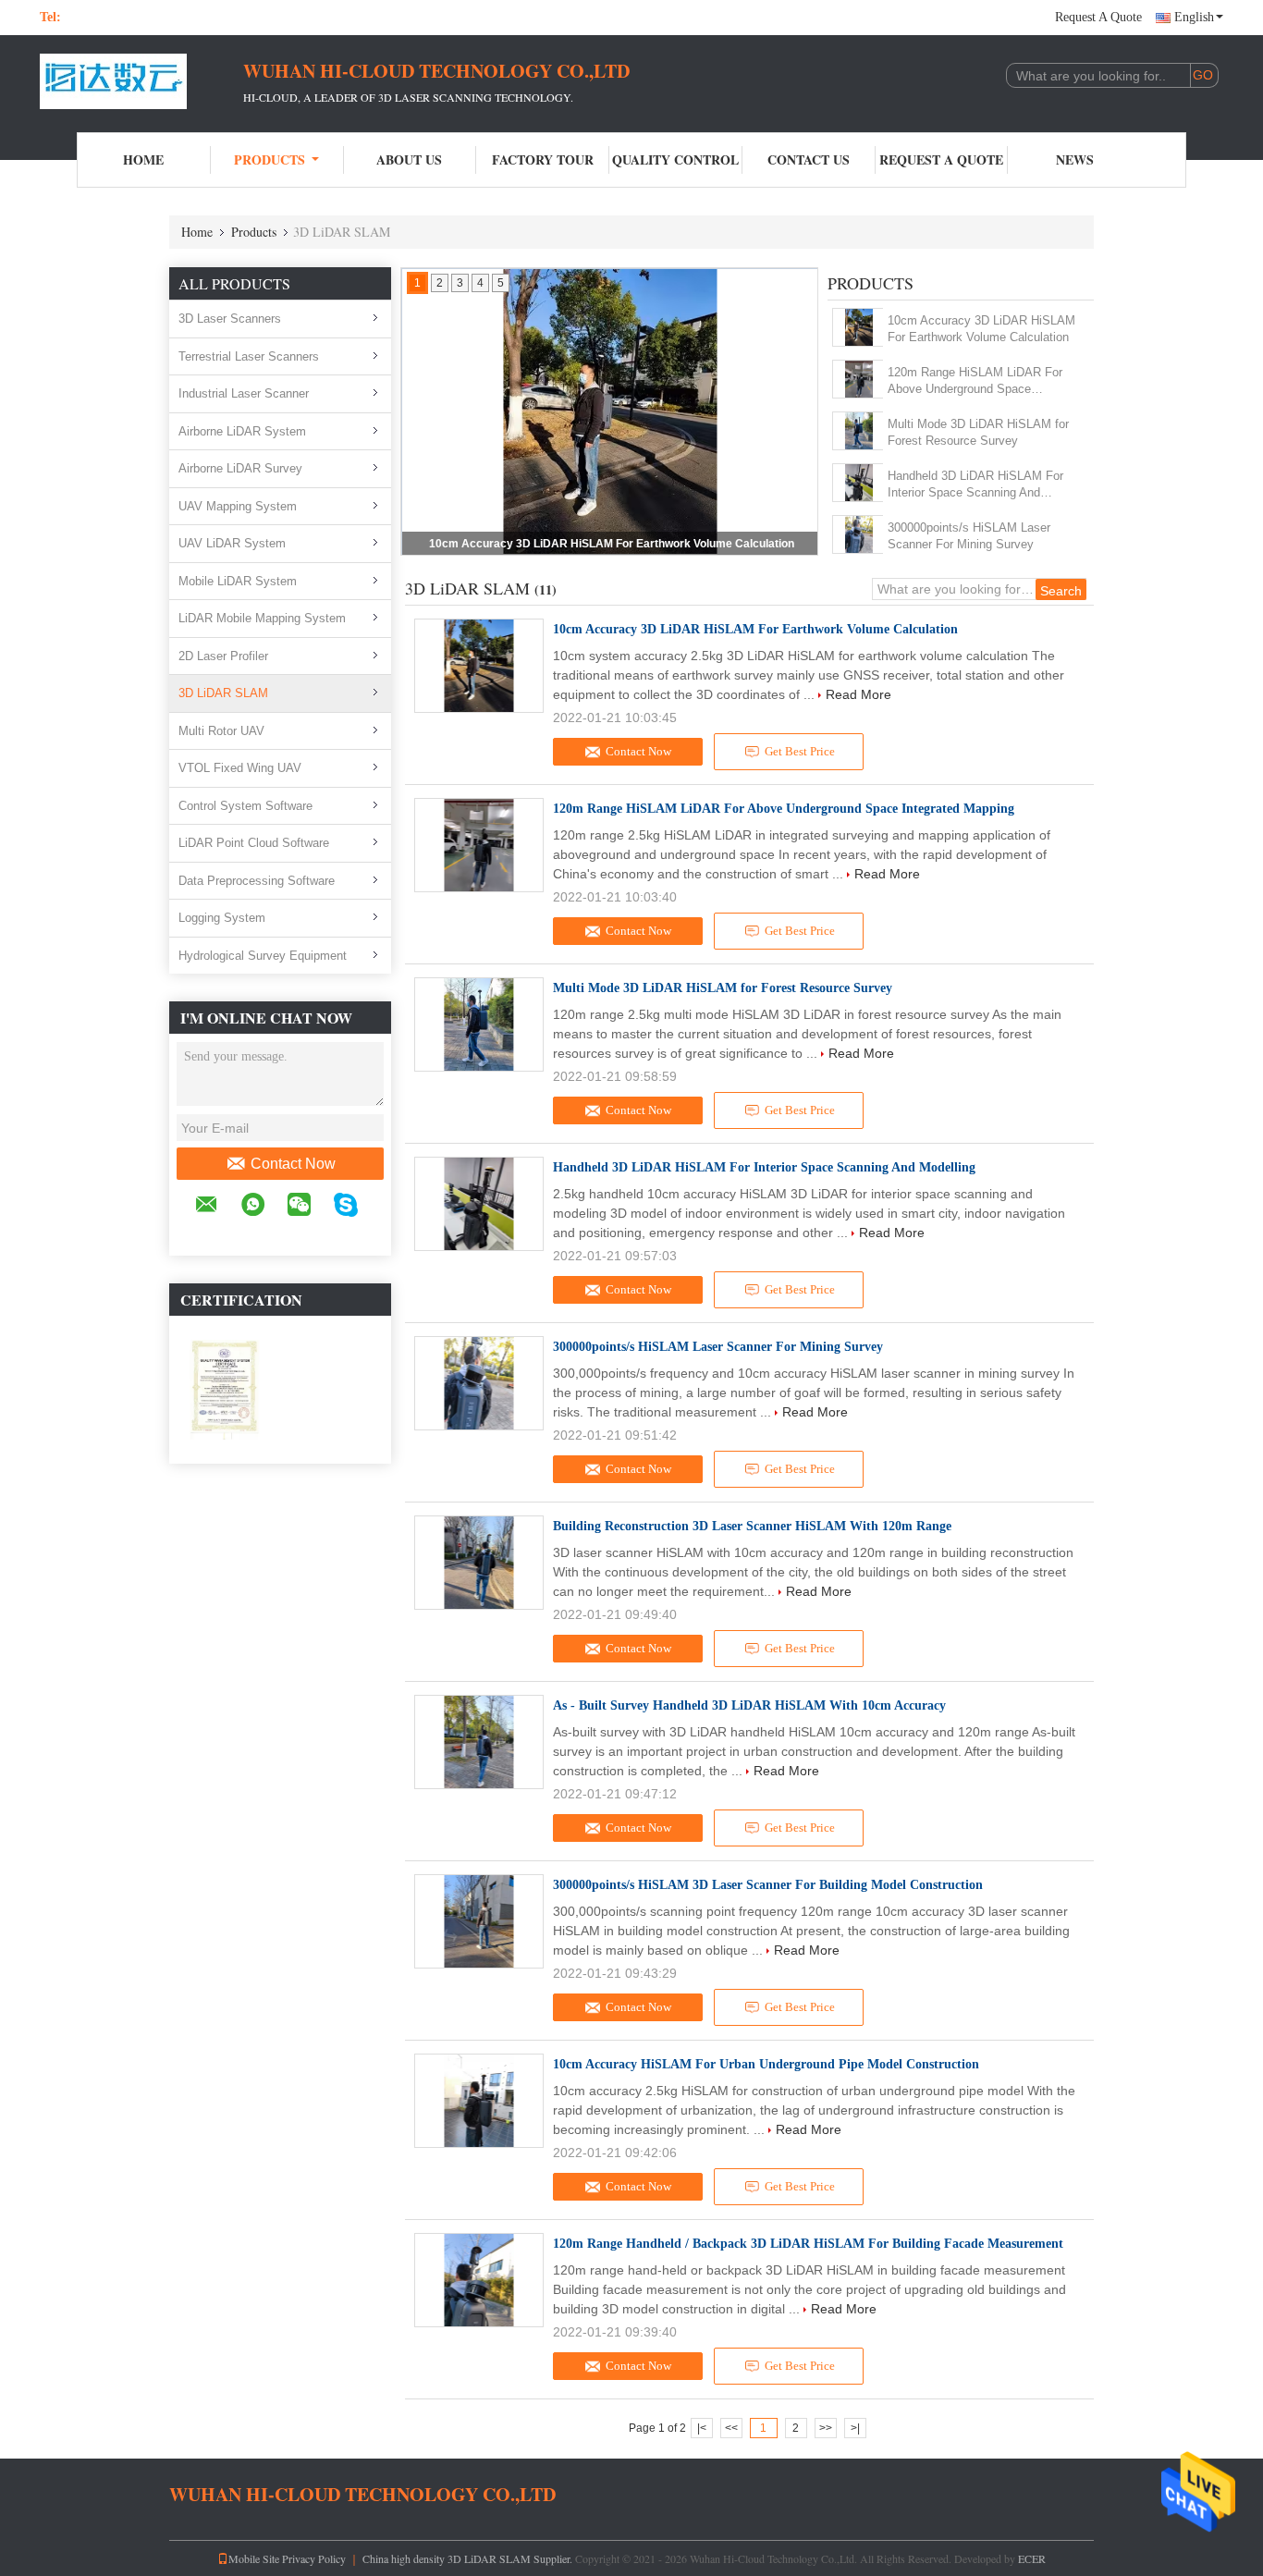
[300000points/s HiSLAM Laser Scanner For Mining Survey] (858, 534)
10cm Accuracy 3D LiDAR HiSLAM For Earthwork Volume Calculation (612, 544)
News (1075, 159)
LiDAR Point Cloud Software (254, 843)
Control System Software (245, 806)
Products (270, 159)
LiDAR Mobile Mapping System (262, 618)
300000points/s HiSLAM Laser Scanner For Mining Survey (969, 536)
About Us (409, 159)
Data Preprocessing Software (257, 881)
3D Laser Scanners (230, 319)
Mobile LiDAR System (238, 581)
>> (826, 2428)
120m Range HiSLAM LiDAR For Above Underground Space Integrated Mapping (975, 381)
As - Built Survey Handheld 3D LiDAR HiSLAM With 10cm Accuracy (749, 1705)
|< (702, 2428)
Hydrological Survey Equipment (263, 956)
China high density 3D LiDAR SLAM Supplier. (469, 2558)
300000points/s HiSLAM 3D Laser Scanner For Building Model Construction (768, 1885)
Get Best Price (800, 751)
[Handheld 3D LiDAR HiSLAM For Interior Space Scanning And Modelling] (858, 483)
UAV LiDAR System (232, 543)
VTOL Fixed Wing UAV (240, 768)
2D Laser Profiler (223, 656)
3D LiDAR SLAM (223, 693)
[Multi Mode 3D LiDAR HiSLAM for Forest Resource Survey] (858, 431)
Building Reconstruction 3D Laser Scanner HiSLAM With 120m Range (752, 1526)
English (1194, 17)
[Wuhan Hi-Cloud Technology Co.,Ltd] (141, 81)
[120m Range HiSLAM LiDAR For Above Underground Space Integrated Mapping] (858, 379)
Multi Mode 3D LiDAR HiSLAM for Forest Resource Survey (978, 432)
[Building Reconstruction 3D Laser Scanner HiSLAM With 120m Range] (479, 1563)
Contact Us (809, 159)
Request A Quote (1098, 17)
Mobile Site (254, 2558)
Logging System (222, 918)
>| (855, 2428)
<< (731, 2428)
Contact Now (293, 1164)
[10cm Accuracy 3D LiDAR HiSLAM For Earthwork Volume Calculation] (858, 327)
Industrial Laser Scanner (244, 393)
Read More (858, 694)
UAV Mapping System (238, 506)
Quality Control (675, 159)
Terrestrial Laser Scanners (249, 356)
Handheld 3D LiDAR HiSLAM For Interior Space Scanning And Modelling (975, 485)
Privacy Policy (314, 2558)
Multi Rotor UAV (221, 731)
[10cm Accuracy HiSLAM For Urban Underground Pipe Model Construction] (479, 2101)
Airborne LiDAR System (242, 431)
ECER (1032, 2558)
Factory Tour (543, 159)
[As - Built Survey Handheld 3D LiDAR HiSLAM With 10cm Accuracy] (479, 1742)
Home (143, 159)
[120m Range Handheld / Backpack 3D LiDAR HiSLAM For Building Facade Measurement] (479, 2280)
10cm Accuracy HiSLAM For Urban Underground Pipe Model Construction (766, 2064)
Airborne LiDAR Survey (240, 468)
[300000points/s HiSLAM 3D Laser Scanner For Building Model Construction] (479, 1921)
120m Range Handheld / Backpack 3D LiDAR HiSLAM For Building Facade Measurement (808, 2244)
